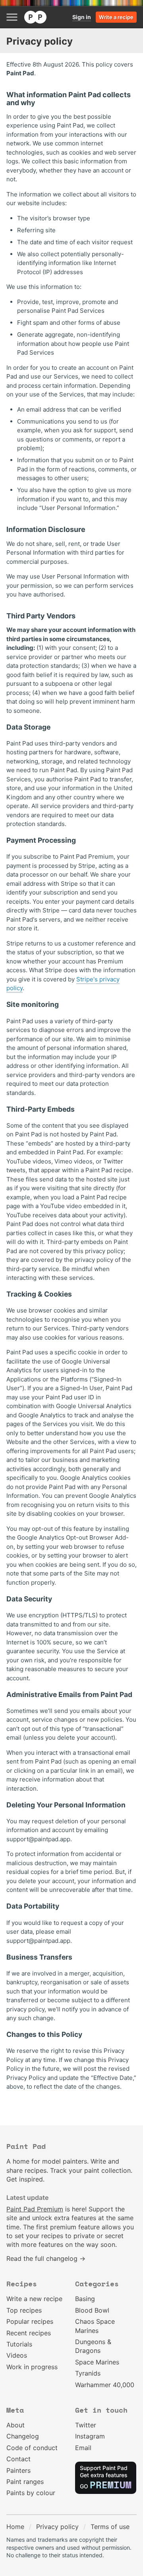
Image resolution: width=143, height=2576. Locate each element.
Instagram (90, 2436)
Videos (17, 2355)
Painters (18, 2470)
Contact (18, 2459)
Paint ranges (25, 2482)
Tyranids (88, 2373)
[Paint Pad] (35, 17)
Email (83, 2448)
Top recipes (24, 2310)
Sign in (82, 17)
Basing (85, 2299)
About (15, 2425)
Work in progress (32, 2367)
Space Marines (97, 2362)
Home (15, 2527)
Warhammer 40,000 (105, 2385)
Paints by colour (31, 2493)
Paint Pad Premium (35, 2209)
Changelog (23, 2436)
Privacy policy (57, 2527)
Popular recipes (30, 2321)
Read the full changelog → (46, 2258)
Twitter (86, 2425)
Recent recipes (29, 2333)
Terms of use (110, 2527)
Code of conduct (32, 2448)
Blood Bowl (92, 2310)
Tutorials (19, 2344)
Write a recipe (116, 17)
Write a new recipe (34, 2299)
